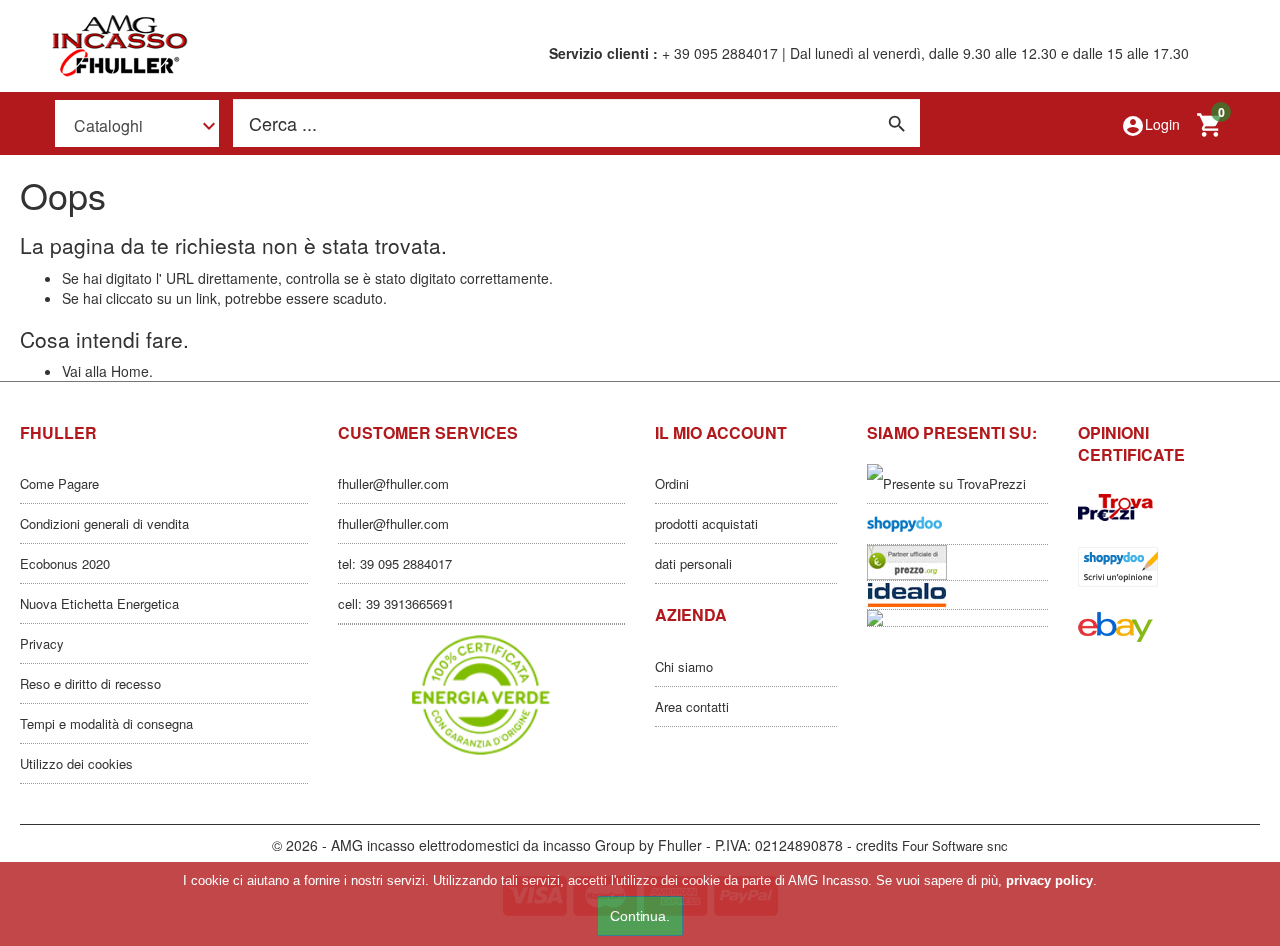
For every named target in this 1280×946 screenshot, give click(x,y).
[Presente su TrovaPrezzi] (958, 483)
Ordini (672, 483)
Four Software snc (955, 845)
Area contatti (692, 706)
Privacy (42, 643)
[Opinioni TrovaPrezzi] (1169, 507)
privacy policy (1049, 880)
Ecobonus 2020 (65, 563)
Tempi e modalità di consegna (106, 723)
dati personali (693, 563)
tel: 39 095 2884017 (395, 563)
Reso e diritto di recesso (90, 683)
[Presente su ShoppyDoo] (1169, 567)
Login (1150, 126)
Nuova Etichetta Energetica (99, 603)
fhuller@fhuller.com (393, 483)
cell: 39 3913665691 (396, 603)
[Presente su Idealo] (958, 595)
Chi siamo (684, 666)
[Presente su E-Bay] (1169, 627)
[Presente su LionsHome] (958, 618)
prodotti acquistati (706, 523)
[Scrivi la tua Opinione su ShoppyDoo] (958, 524)
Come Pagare (59, 483)
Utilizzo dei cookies (76, 763)
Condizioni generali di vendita (104, 523)
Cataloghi (108, 124)
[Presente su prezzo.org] (958, 562)
